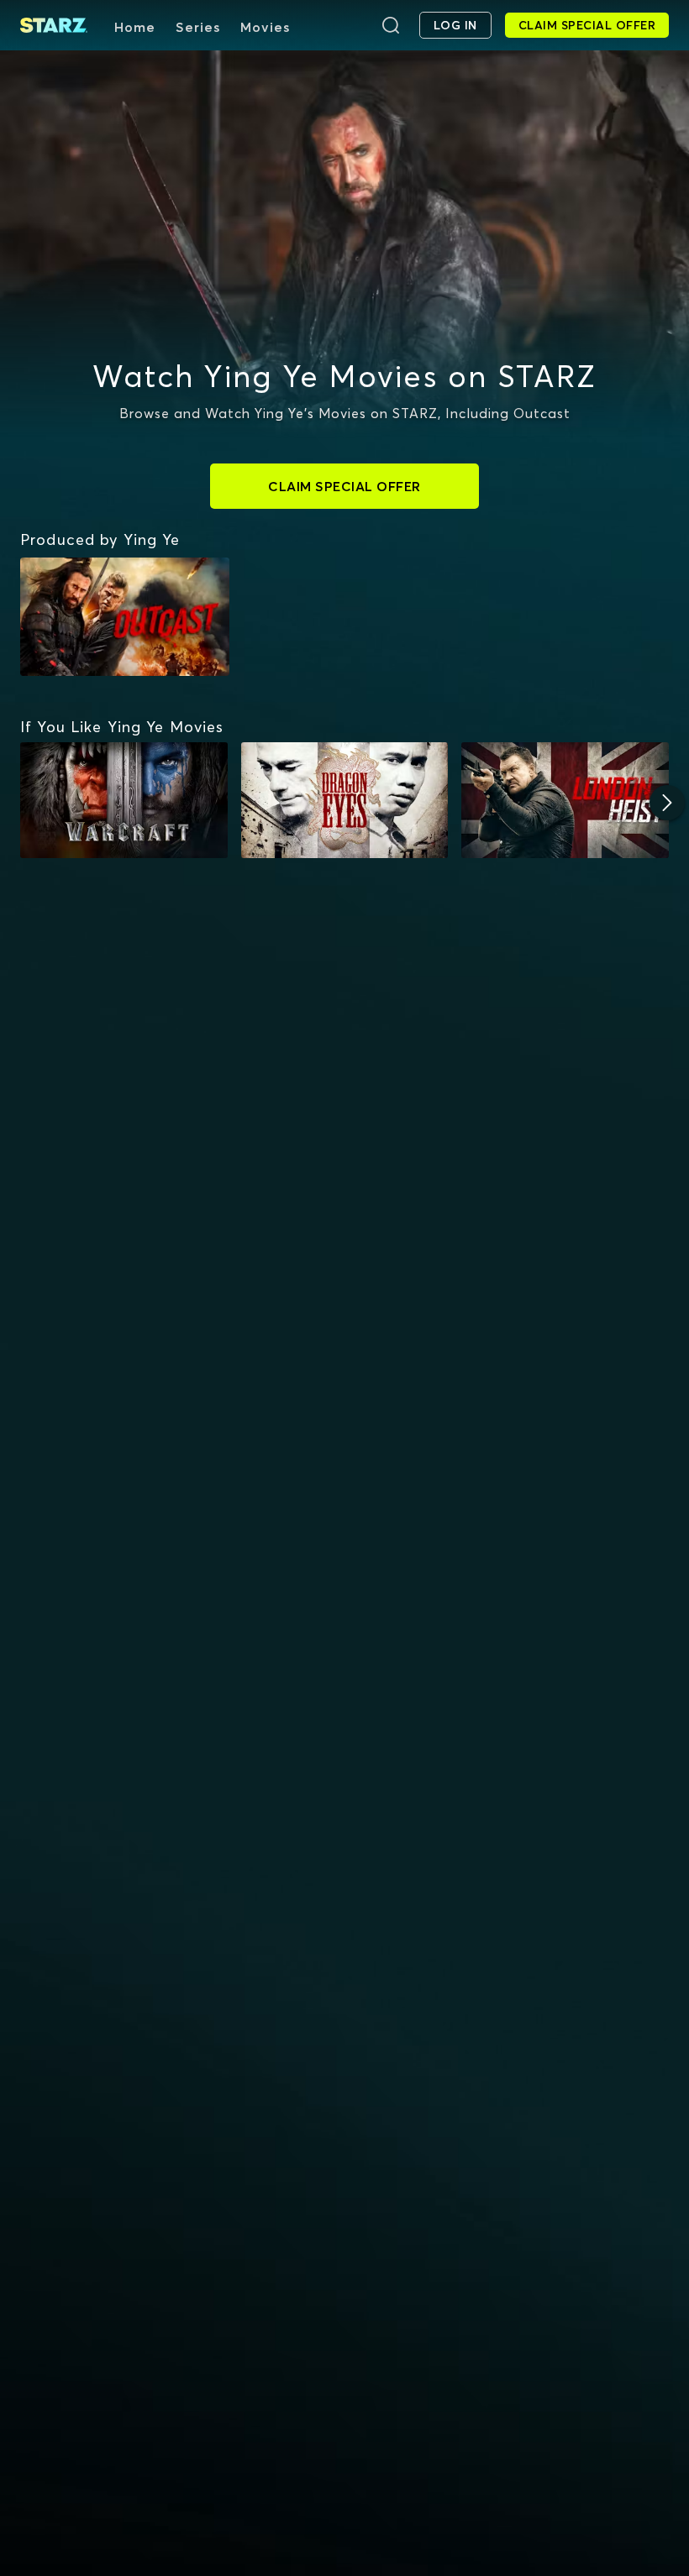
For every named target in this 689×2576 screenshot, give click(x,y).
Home (135, 27)
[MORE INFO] (124, 801)
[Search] (391, 25)
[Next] (667, 803)
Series (198, 27)
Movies (265, 27)
